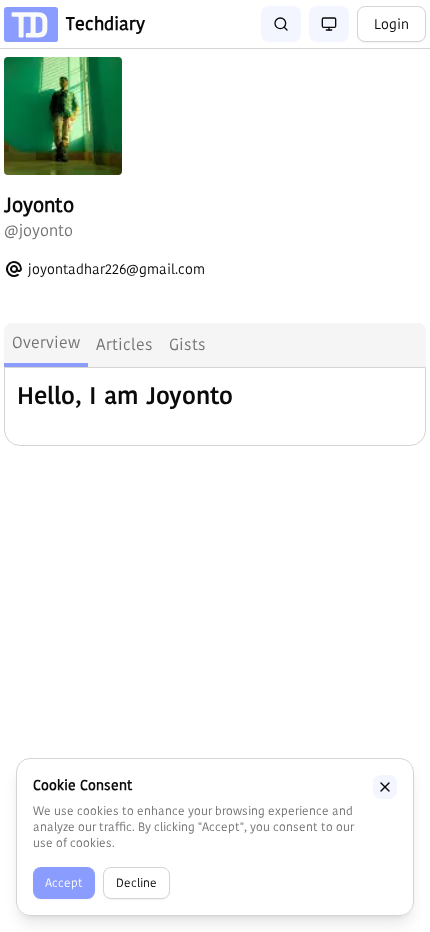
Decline (136, 882)
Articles (124, 344)
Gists (187, 344)
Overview (46, 342)
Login (391, 24)
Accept (64, 882)
